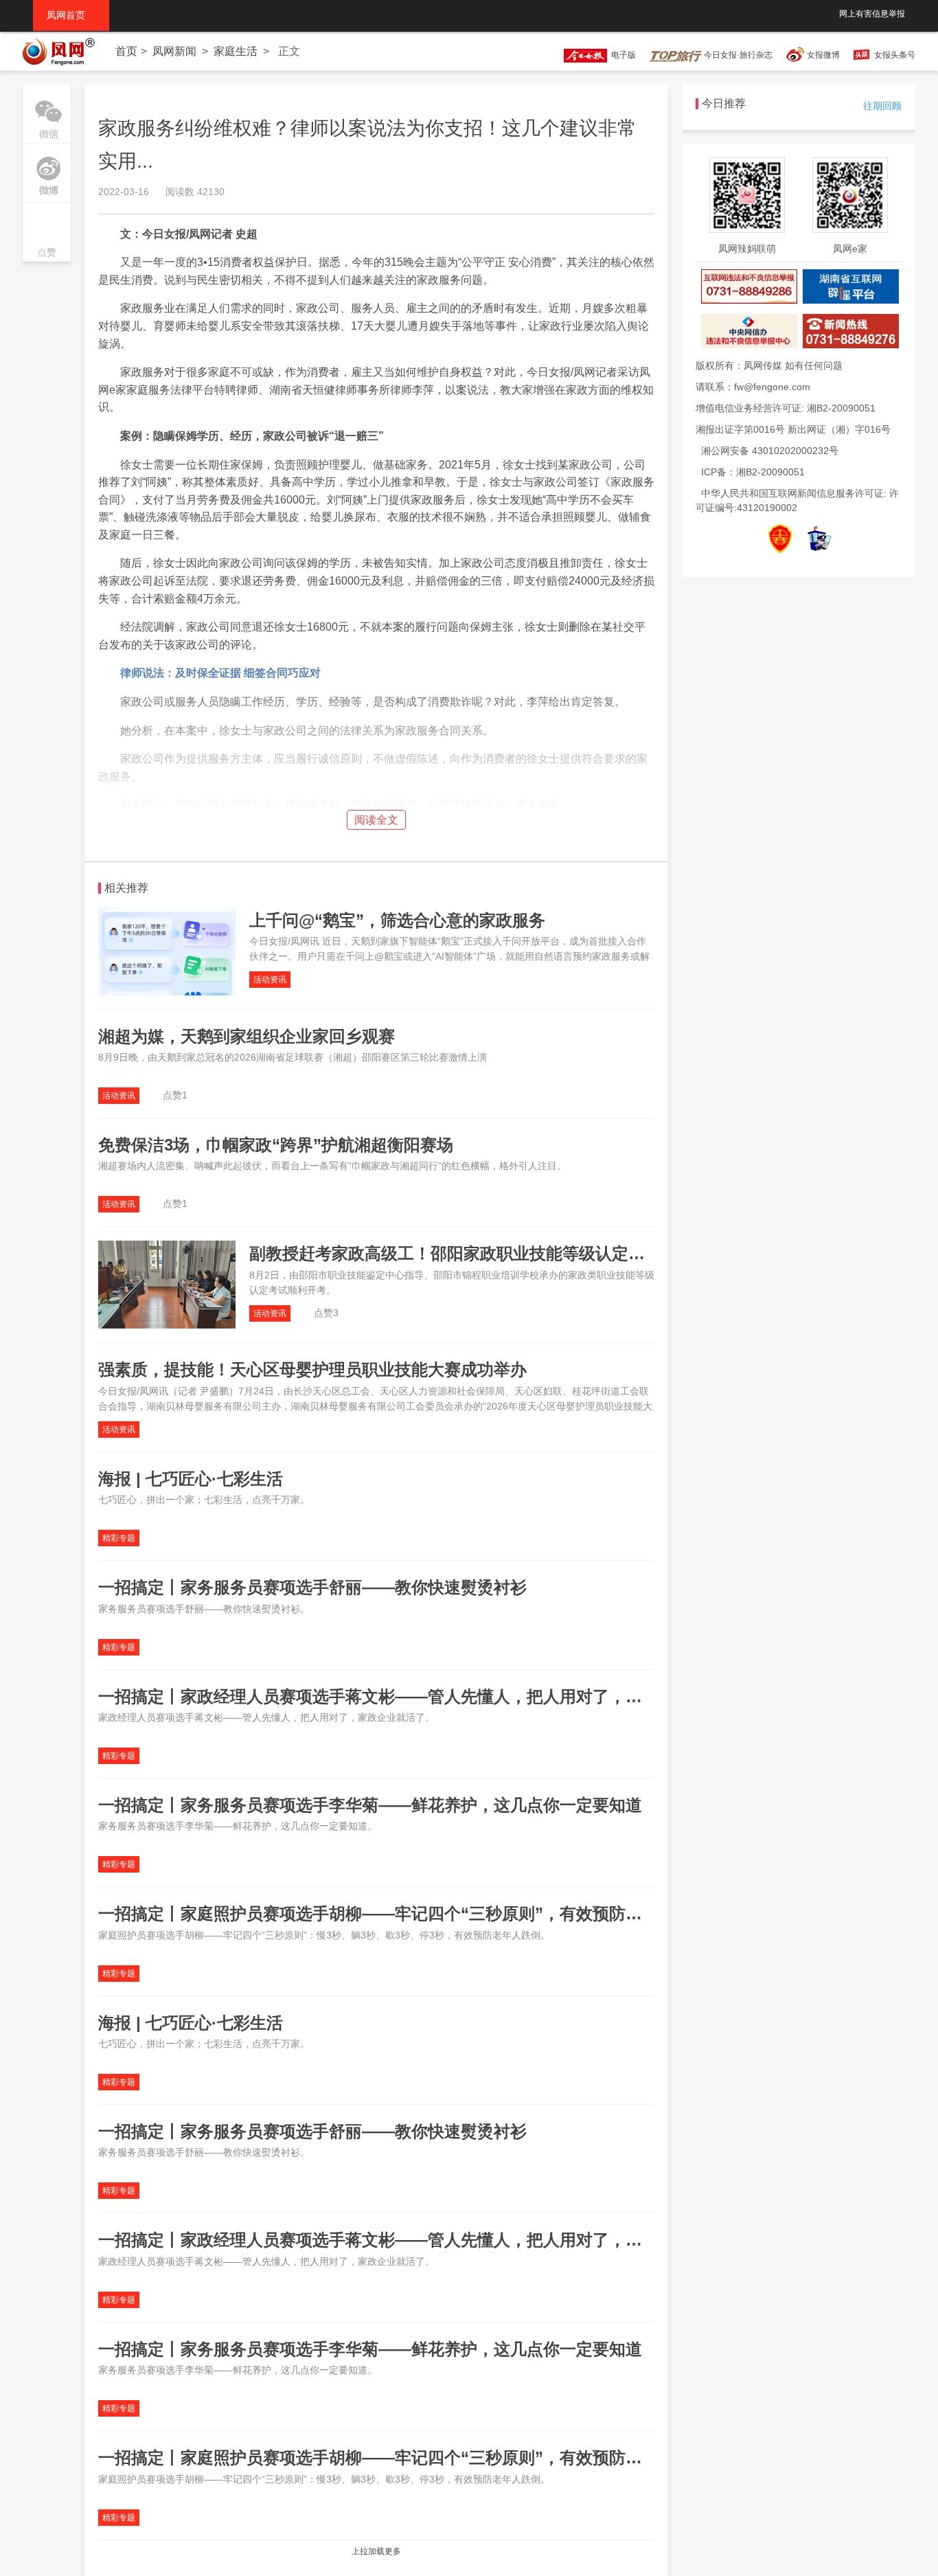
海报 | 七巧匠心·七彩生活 (191, 1479)
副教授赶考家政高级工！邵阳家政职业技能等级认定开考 (455, 1253)
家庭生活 (236, 51)
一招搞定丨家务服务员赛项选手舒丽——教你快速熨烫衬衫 (312, 1587)
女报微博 (823, 55)
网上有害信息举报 (872, 14)
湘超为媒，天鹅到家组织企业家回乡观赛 (247, 1036)
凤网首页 (71, 15)
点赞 (47, 233)
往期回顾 (882, 106)
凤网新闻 (174, 51)
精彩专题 (119, 1538)
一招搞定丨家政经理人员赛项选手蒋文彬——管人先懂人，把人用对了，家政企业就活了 (420, 1696)
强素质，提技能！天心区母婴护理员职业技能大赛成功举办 (312, 1369)
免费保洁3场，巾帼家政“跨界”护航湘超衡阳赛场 (276, 1145)
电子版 (621, 55)
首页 (126, 51)
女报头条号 (895, 55)
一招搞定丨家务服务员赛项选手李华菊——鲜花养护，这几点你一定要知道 (370, 1805)
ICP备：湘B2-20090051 (753, 472)
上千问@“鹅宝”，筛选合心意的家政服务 (397, 920)
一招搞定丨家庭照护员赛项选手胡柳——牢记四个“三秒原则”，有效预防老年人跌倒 (403, 1913)
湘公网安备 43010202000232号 (770, 451)
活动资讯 (270, 980)
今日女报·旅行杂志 (737, 55)
